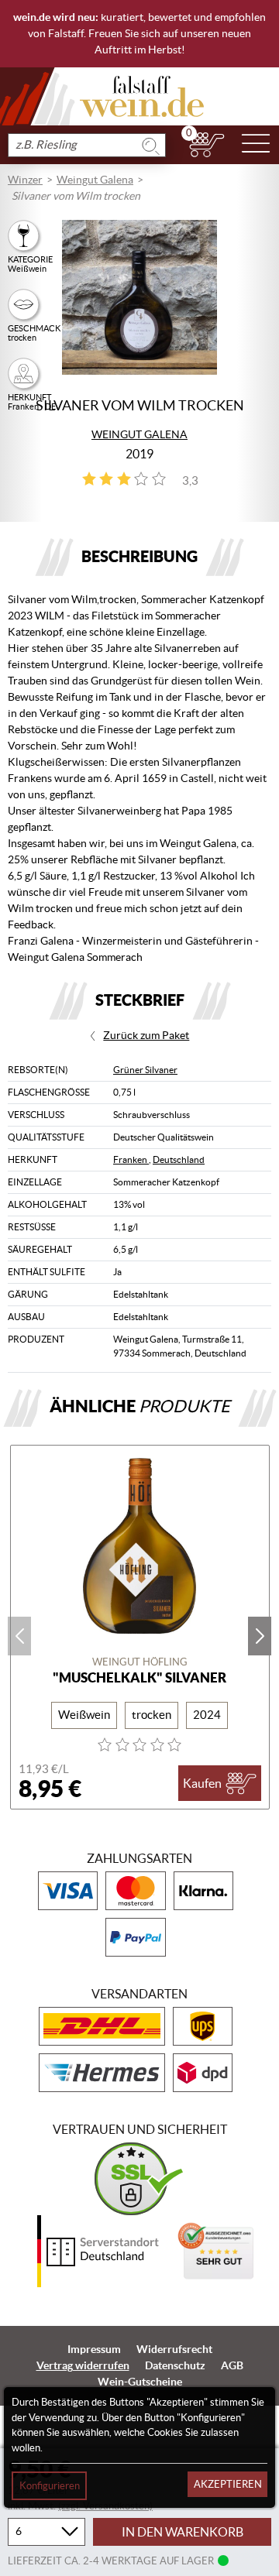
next (260, 1636)
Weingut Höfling (140, 1662)
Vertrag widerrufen (83, 2365)
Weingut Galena (95, 180)
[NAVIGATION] (256, 145)
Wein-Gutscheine (140, 2382)
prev (19, 1636)
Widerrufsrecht (174, 2349)
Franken (131, 1159)
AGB (232, 2365)
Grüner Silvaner (145, 1070)
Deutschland (179, 1159)
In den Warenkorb (183, 2532)
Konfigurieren (50, 2486)
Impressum (94, 2349)
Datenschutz (175, 2365)
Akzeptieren (228, 2484)
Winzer (25, 180)
